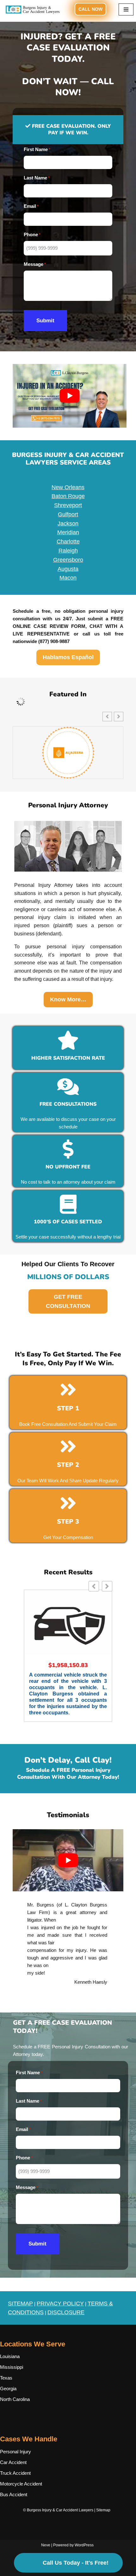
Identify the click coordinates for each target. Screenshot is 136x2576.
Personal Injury (15, 2452)
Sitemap (103, 2510)
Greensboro (68, 560)
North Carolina (15, 2399)
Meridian (68, 532)
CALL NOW (90, 9)
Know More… (68, 999)
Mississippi (12, 2367)
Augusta (68, 569)
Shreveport (68, 505)
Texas (6, 2378)
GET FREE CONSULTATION (68, 1301)
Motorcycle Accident (21, 2484)
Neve (46, 2545)
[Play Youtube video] (70, 396)
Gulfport (68, 514)
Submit (45, 321)
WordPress (84, 2545)
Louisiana (10, 2356)
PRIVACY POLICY (60, 2304)
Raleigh (68, 551)
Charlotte (68, 542)
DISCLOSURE (66, 2312)
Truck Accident (15, 2473)
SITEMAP (20, 2304)
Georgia (8, 2389)
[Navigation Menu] (126, 9)
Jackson (68, 524)
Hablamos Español (68, 657)
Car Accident (13, 2462)
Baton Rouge (68, 496)
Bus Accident (14, 2494)
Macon (68, 578)
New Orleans (68, 487)
